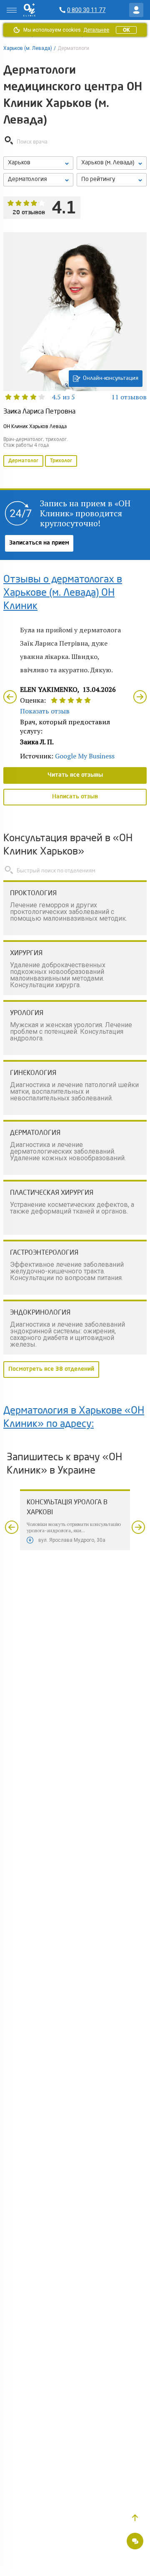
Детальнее (96, 30)
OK (126, 30)
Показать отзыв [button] (45, 711)
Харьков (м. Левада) (28, 48)
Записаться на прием (39, 543)
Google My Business (85, 756)
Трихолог (61, 461)
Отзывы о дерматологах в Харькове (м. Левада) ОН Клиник (63, 593)
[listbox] (38, 163)
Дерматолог (23, 461)
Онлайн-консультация (111, 378)
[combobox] (38, 180)
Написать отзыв (75, 797)
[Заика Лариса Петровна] (75, 350)
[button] (135, 2518)
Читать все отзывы (75, 775)
